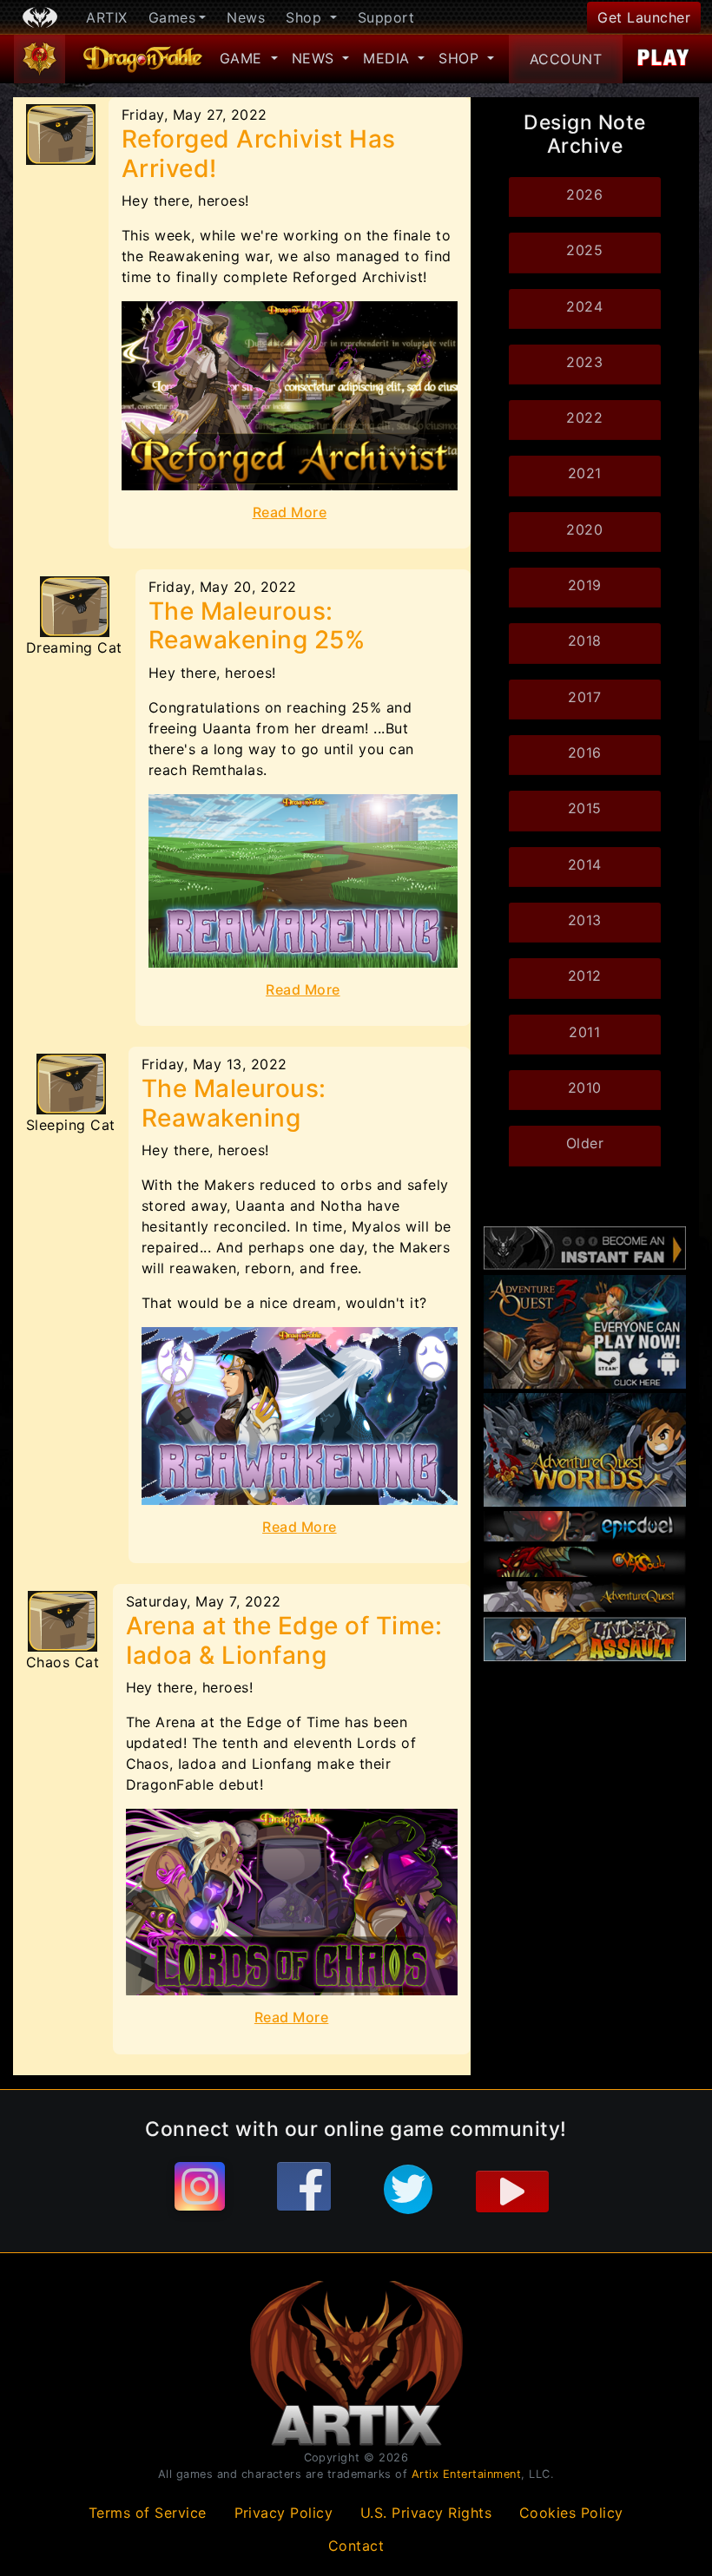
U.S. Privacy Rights (426, 2513)
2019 (585, 585)
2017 (584, 697)
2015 (585, 808)
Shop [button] (306, 17)
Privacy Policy (284, 2513)
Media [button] (389, 58)
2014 (585, 864)
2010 (585, 1088)
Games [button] (172, 17)
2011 (584, 1032)
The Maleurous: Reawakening (234, 1103)
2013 (585, 920)
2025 (584, 250)
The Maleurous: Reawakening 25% (257, 626)
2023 (584, 362)
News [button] (316, 58)
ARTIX (107, 17)
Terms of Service (148, 2513)
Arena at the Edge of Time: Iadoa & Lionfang (284, 1640)
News (246, 17)
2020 (584, 529)
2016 (585, 752)
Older (585, 1143)
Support (386, 17)
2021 (585, 473)
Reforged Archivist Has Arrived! (259, 154)
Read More (290, 512)
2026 (584, 194)
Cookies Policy (571, 2513)
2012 (585, 976)
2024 (584, 306)
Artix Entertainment (467, 2474)
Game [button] (244, 58)
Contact (356, 2546)
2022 (584, 417)
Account (566, 59)
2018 (585, 641)
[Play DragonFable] (664, 59)
